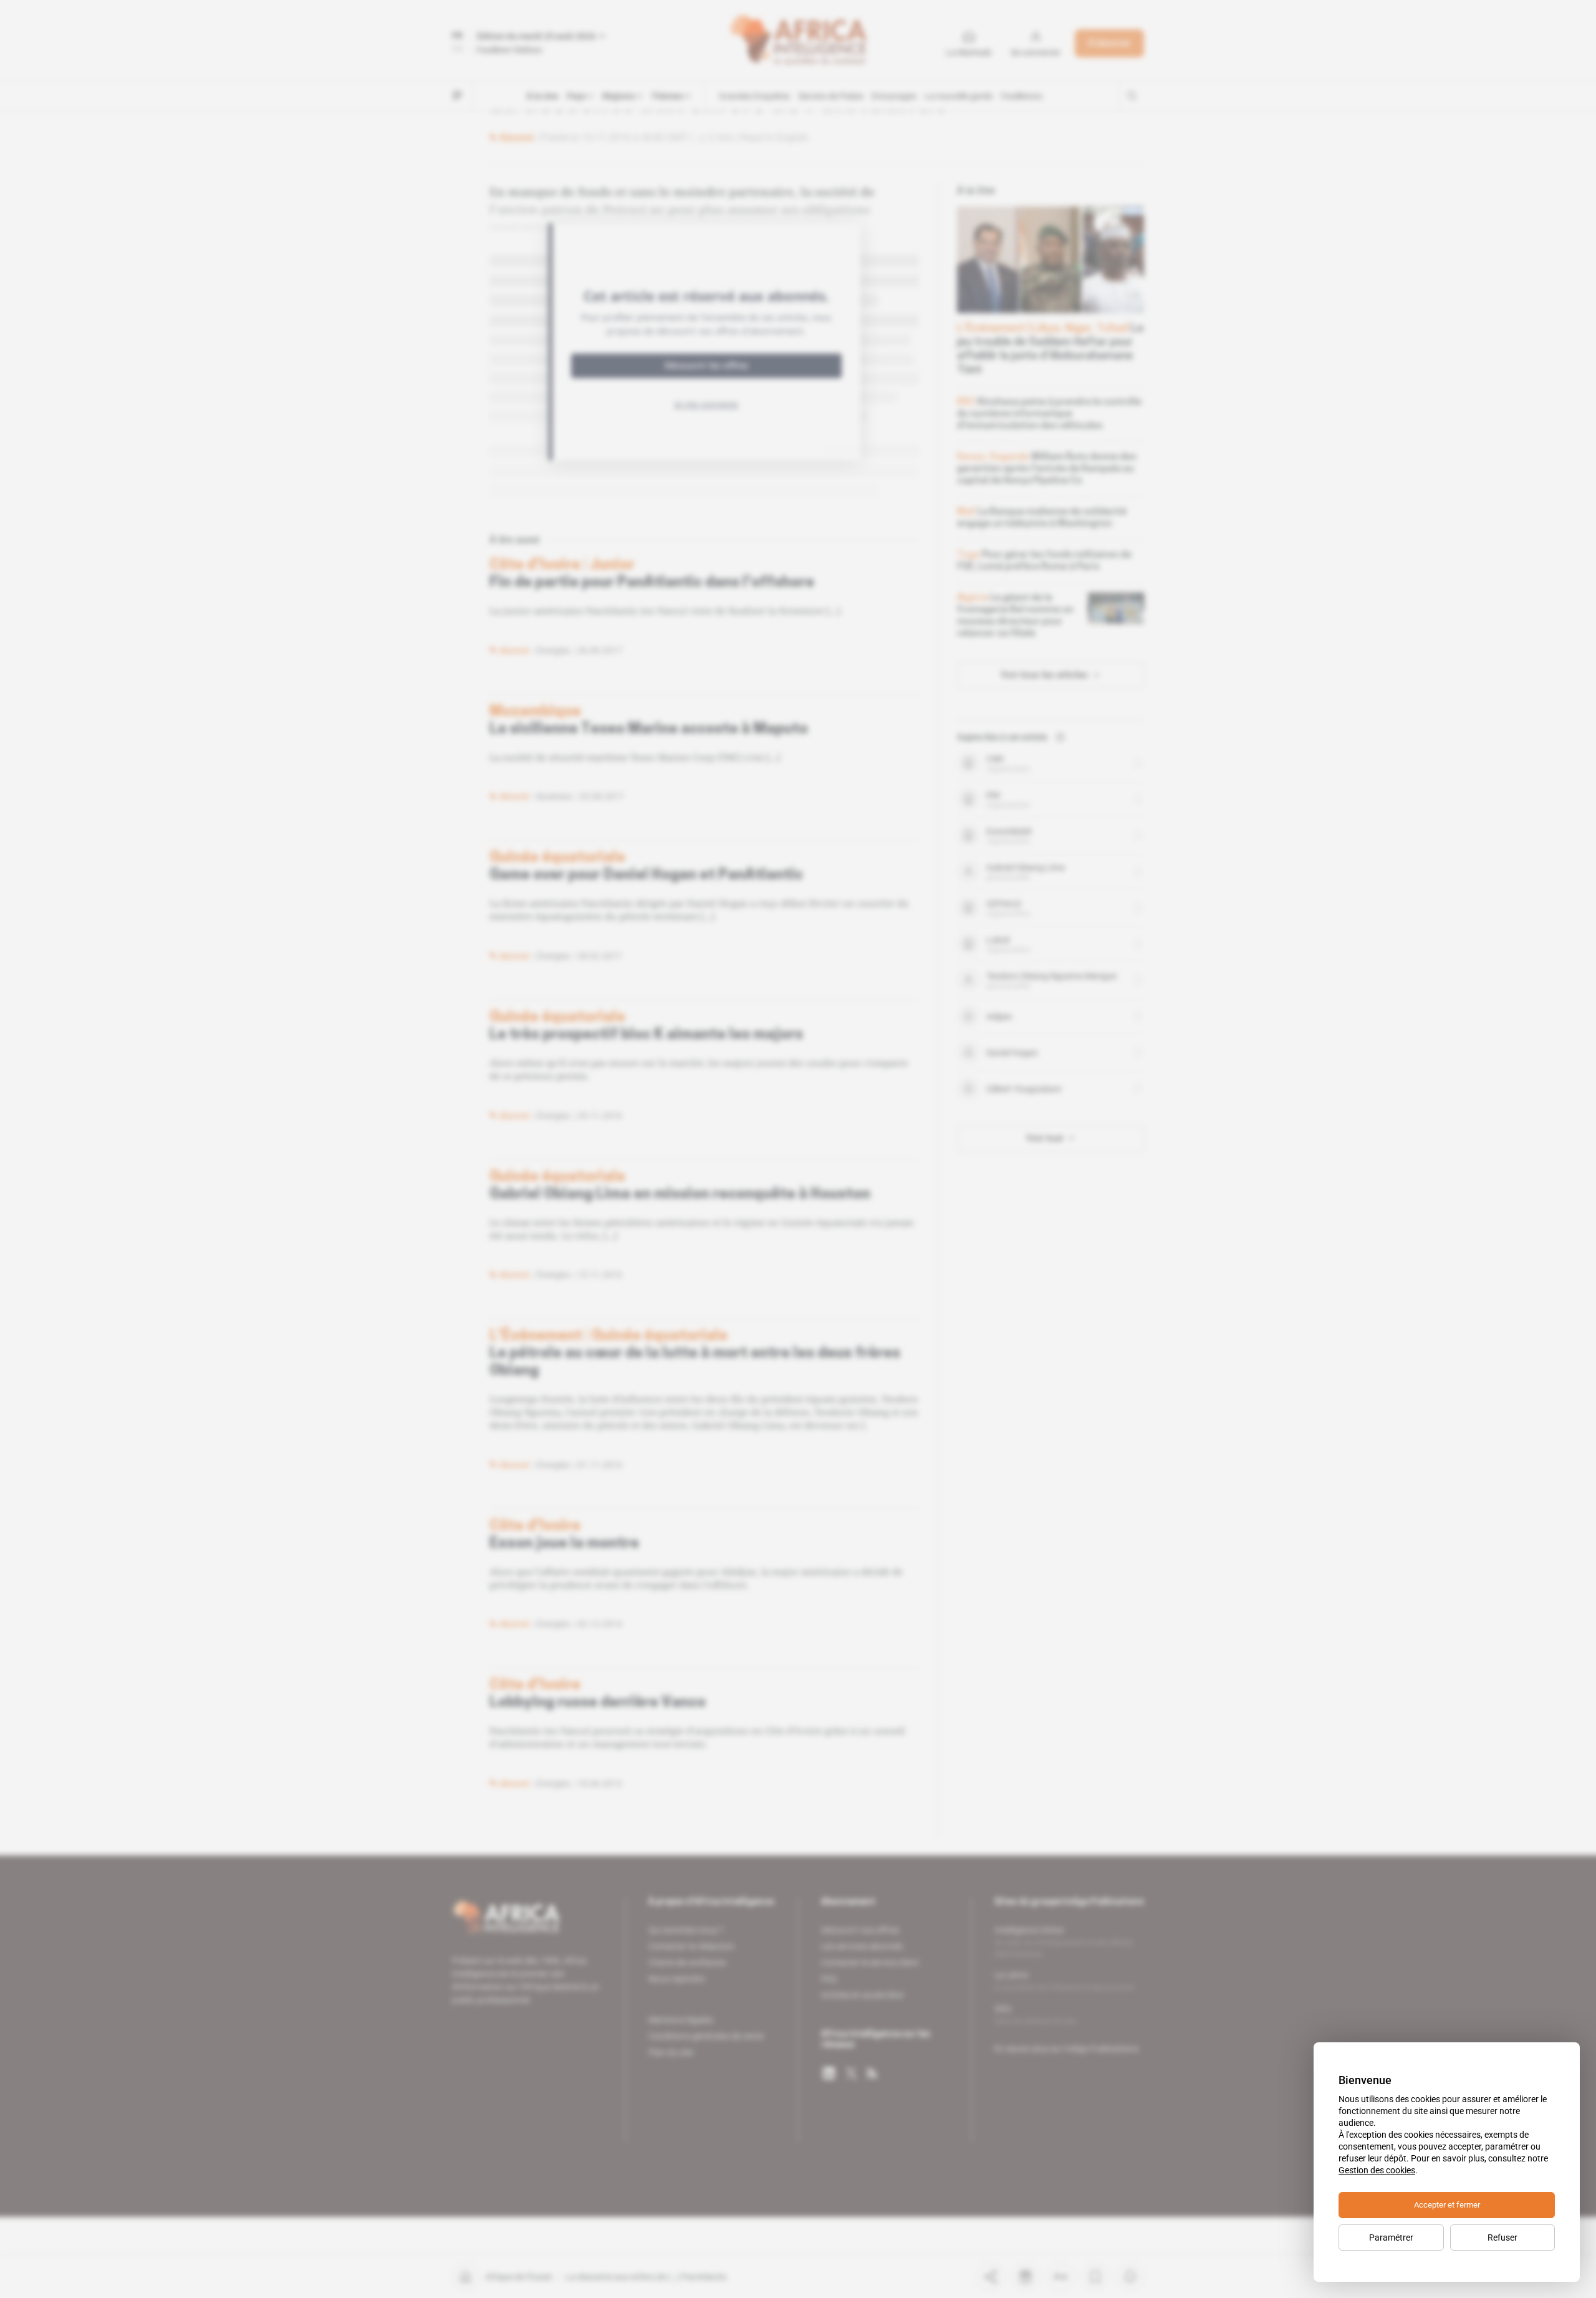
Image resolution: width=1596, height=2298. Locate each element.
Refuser (1502, 2238)
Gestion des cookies (1377, 2170)
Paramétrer (1391, 2238)
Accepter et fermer (1447, 2205)
